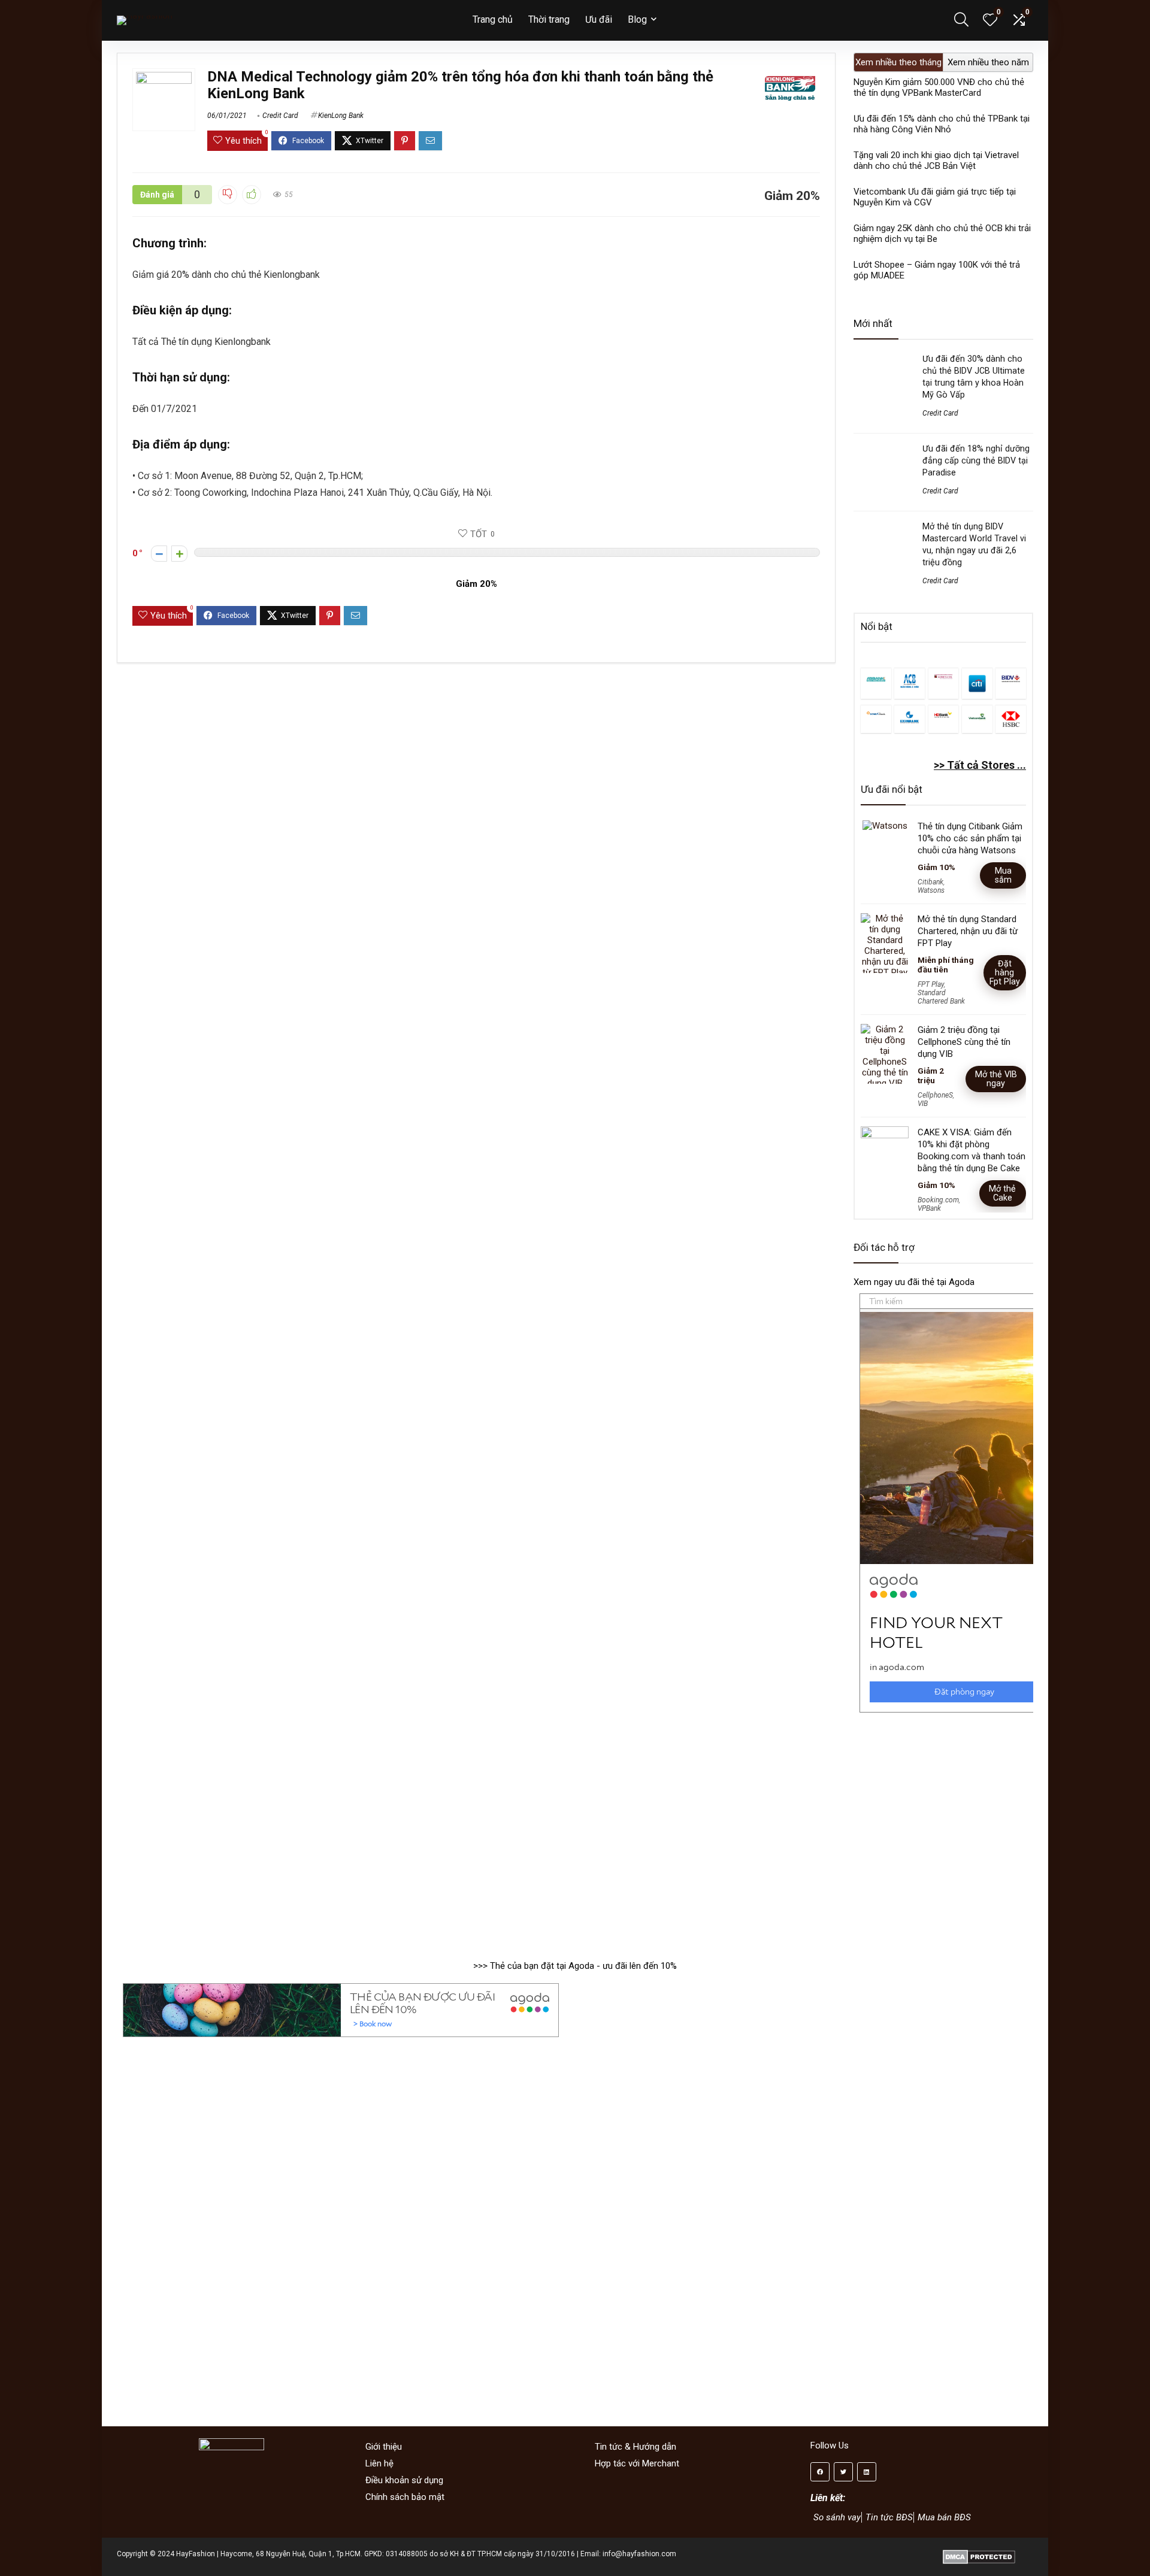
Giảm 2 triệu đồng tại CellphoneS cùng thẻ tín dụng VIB (964, 1042)
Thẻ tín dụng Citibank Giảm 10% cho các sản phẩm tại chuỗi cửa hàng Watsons (970, 838)
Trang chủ (493, 19)
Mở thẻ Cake (1002, 1193)
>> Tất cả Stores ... (980, 765)
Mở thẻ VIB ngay (996, 1079)
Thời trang (549, 19)
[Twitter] (843, 2472)
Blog (637, 19)
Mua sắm (1003, 875)
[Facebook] (820, 2472)
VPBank (929, 1208)
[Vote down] (159, 554)
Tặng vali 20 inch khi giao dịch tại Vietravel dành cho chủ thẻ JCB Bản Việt (936, 160)
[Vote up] (179, 554)
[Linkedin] (867, 2472)
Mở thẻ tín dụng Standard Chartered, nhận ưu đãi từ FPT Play (968, 931)
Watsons (931, 890)
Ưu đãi (599, 19)
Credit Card (280, 116)
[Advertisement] (943, 1831)
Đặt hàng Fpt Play (1005, 972)
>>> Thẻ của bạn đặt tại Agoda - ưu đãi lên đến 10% (575, 1966)
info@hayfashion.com (639, 2554)
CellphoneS (935, 1095)
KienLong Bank (341, 116)
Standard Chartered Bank (941, 997)
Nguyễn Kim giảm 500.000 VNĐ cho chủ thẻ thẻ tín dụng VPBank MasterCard (939, 87)
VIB (923, 1104)
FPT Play (931, 984)
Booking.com (938, 1200)
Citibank (930, 882)
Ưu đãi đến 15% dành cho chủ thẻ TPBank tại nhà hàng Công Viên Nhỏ (942, 124)
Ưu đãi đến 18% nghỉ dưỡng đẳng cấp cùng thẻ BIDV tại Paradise (976, 460)
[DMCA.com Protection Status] (979, 2554)
